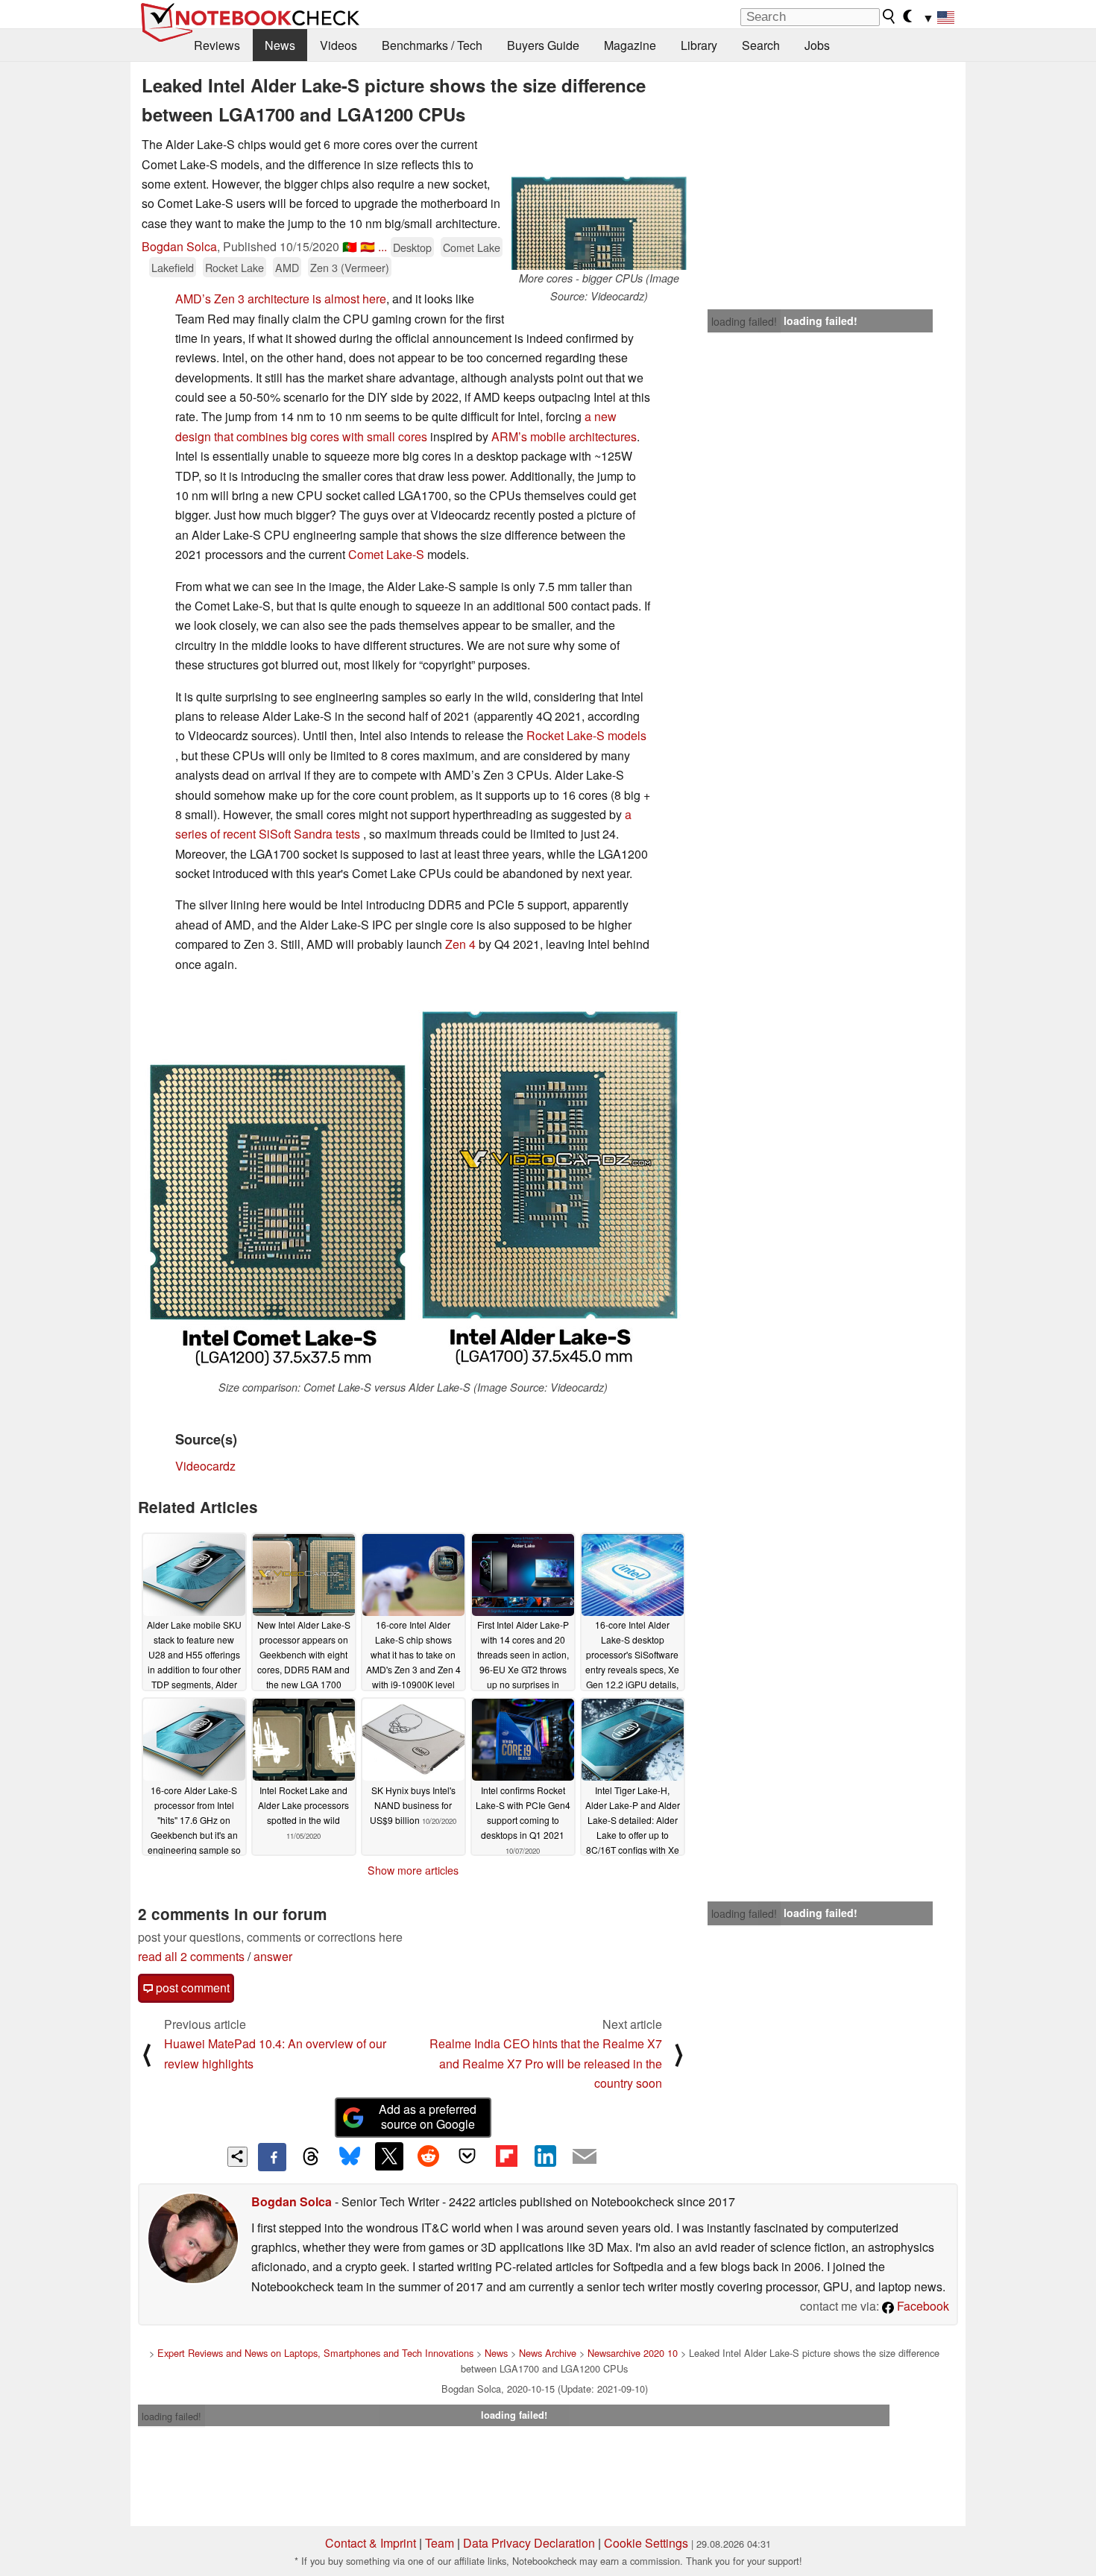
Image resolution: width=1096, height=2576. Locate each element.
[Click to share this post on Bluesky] (350, 2157)
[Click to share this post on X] (389, 2156)
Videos (338, 45)
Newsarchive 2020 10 (633, 2353)
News (280, 45)
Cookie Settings (646, 2543)
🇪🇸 (368, 246)
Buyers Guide (543, 45)
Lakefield (173, 267)
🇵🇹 (350, 246)
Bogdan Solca (179, 246)
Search (761, 45)
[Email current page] (585, 2157)
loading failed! (744, 321)
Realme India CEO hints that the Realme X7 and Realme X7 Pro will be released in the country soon (546, 2063)
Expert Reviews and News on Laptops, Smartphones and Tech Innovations (315, 2353)
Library (699, 45)
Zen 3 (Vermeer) (350, 267)
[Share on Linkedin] (545, 2156)
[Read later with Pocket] (467, 2156)
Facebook (922, 2306)
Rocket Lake (234, 267)
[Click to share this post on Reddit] (428, 2156)
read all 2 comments (191, 1956)
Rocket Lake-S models (586, 735)
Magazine (630, 45)
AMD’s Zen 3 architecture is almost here (281, 299)
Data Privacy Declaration (529, 2543)
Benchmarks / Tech (432, 45)
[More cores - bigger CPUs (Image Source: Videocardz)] (599, 202)
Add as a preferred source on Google (428, 2117)
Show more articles (413, 1870)
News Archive (548, 2353)
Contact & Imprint (371, 2543)
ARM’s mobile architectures (564, 436)
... (382, 246)
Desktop (412, 247)
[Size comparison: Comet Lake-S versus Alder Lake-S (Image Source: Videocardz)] (413, 1183)
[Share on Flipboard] (506, 2156)
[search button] (889, 16)
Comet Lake (472, 247)
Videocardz (205, 1466)
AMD (287, 267)
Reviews (217, 45)
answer (273, 1956)
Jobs (817, 45)
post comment (191, 1988)
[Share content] (237, 2157)
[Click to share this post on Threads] (311, 2157)
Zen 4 (460, 944)
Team (440, 2543)
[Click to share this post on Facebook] (272, 2157)
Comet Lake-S (386, 554)
